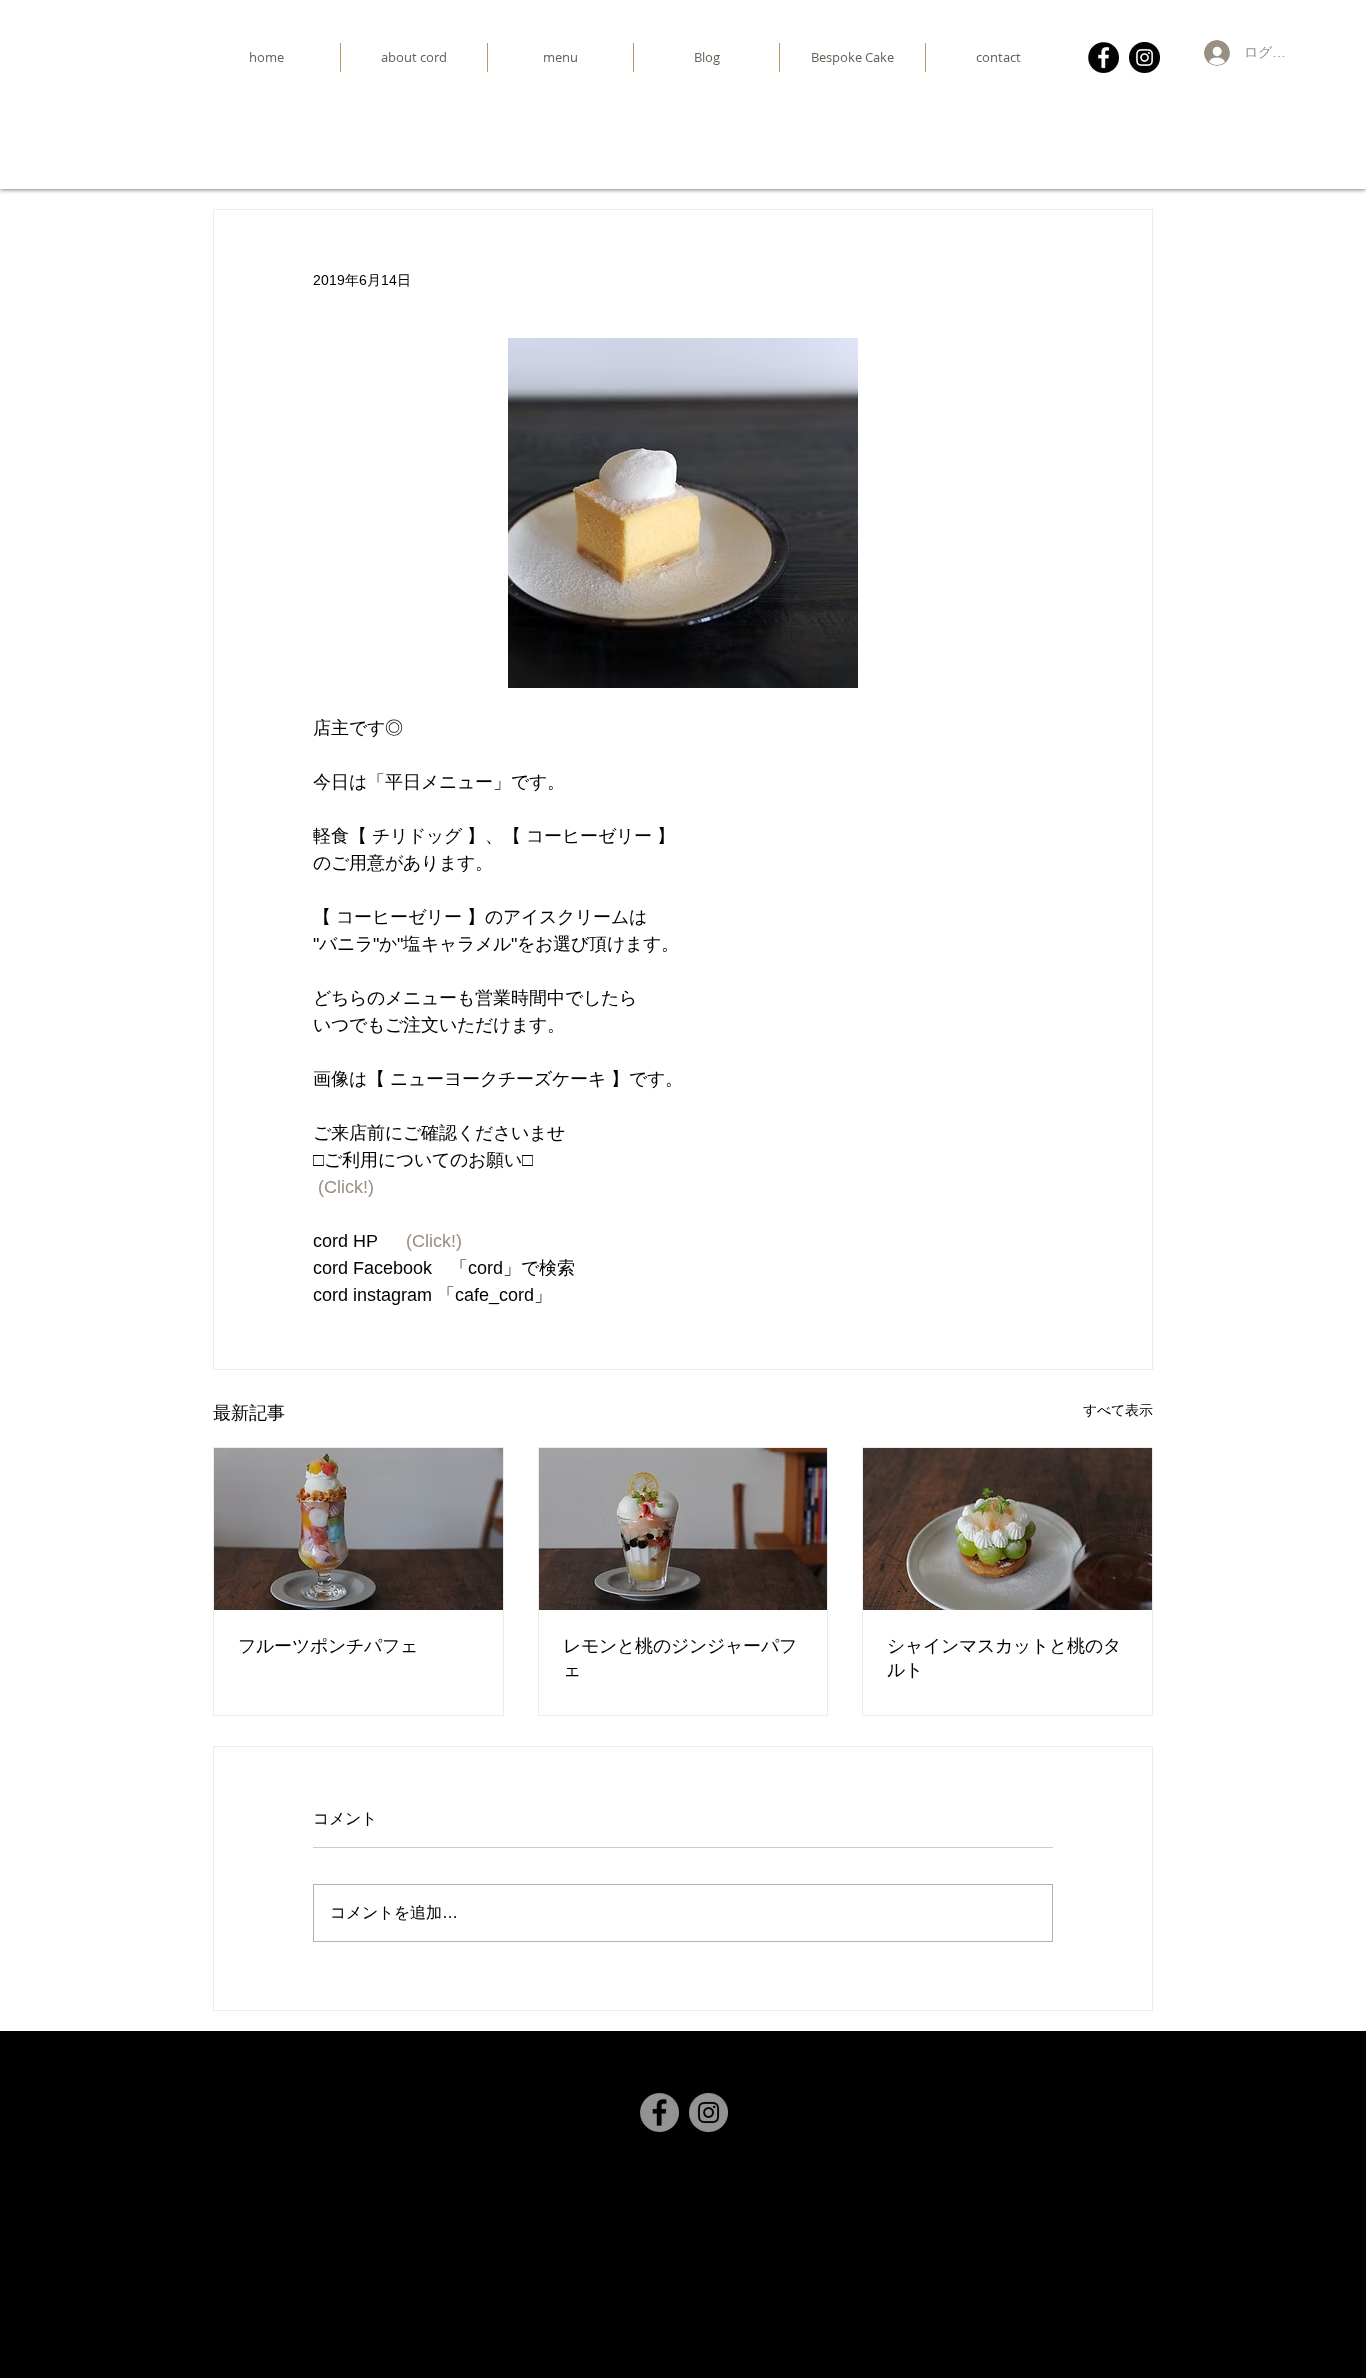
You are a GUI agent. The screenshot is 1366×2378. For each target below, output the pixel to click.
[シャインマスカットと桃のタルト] (1007, 1529)
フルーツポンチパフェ (328, 1645)
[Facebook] (1103, 57)
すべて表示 (1118, 1410)
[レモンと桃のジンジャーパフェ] (683, 1529)
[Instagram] (1144, 57)
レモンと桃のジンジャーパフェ (680, 1657)
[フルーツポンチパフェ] (358, 1529)
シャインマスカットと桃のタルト (1004, 1657)
